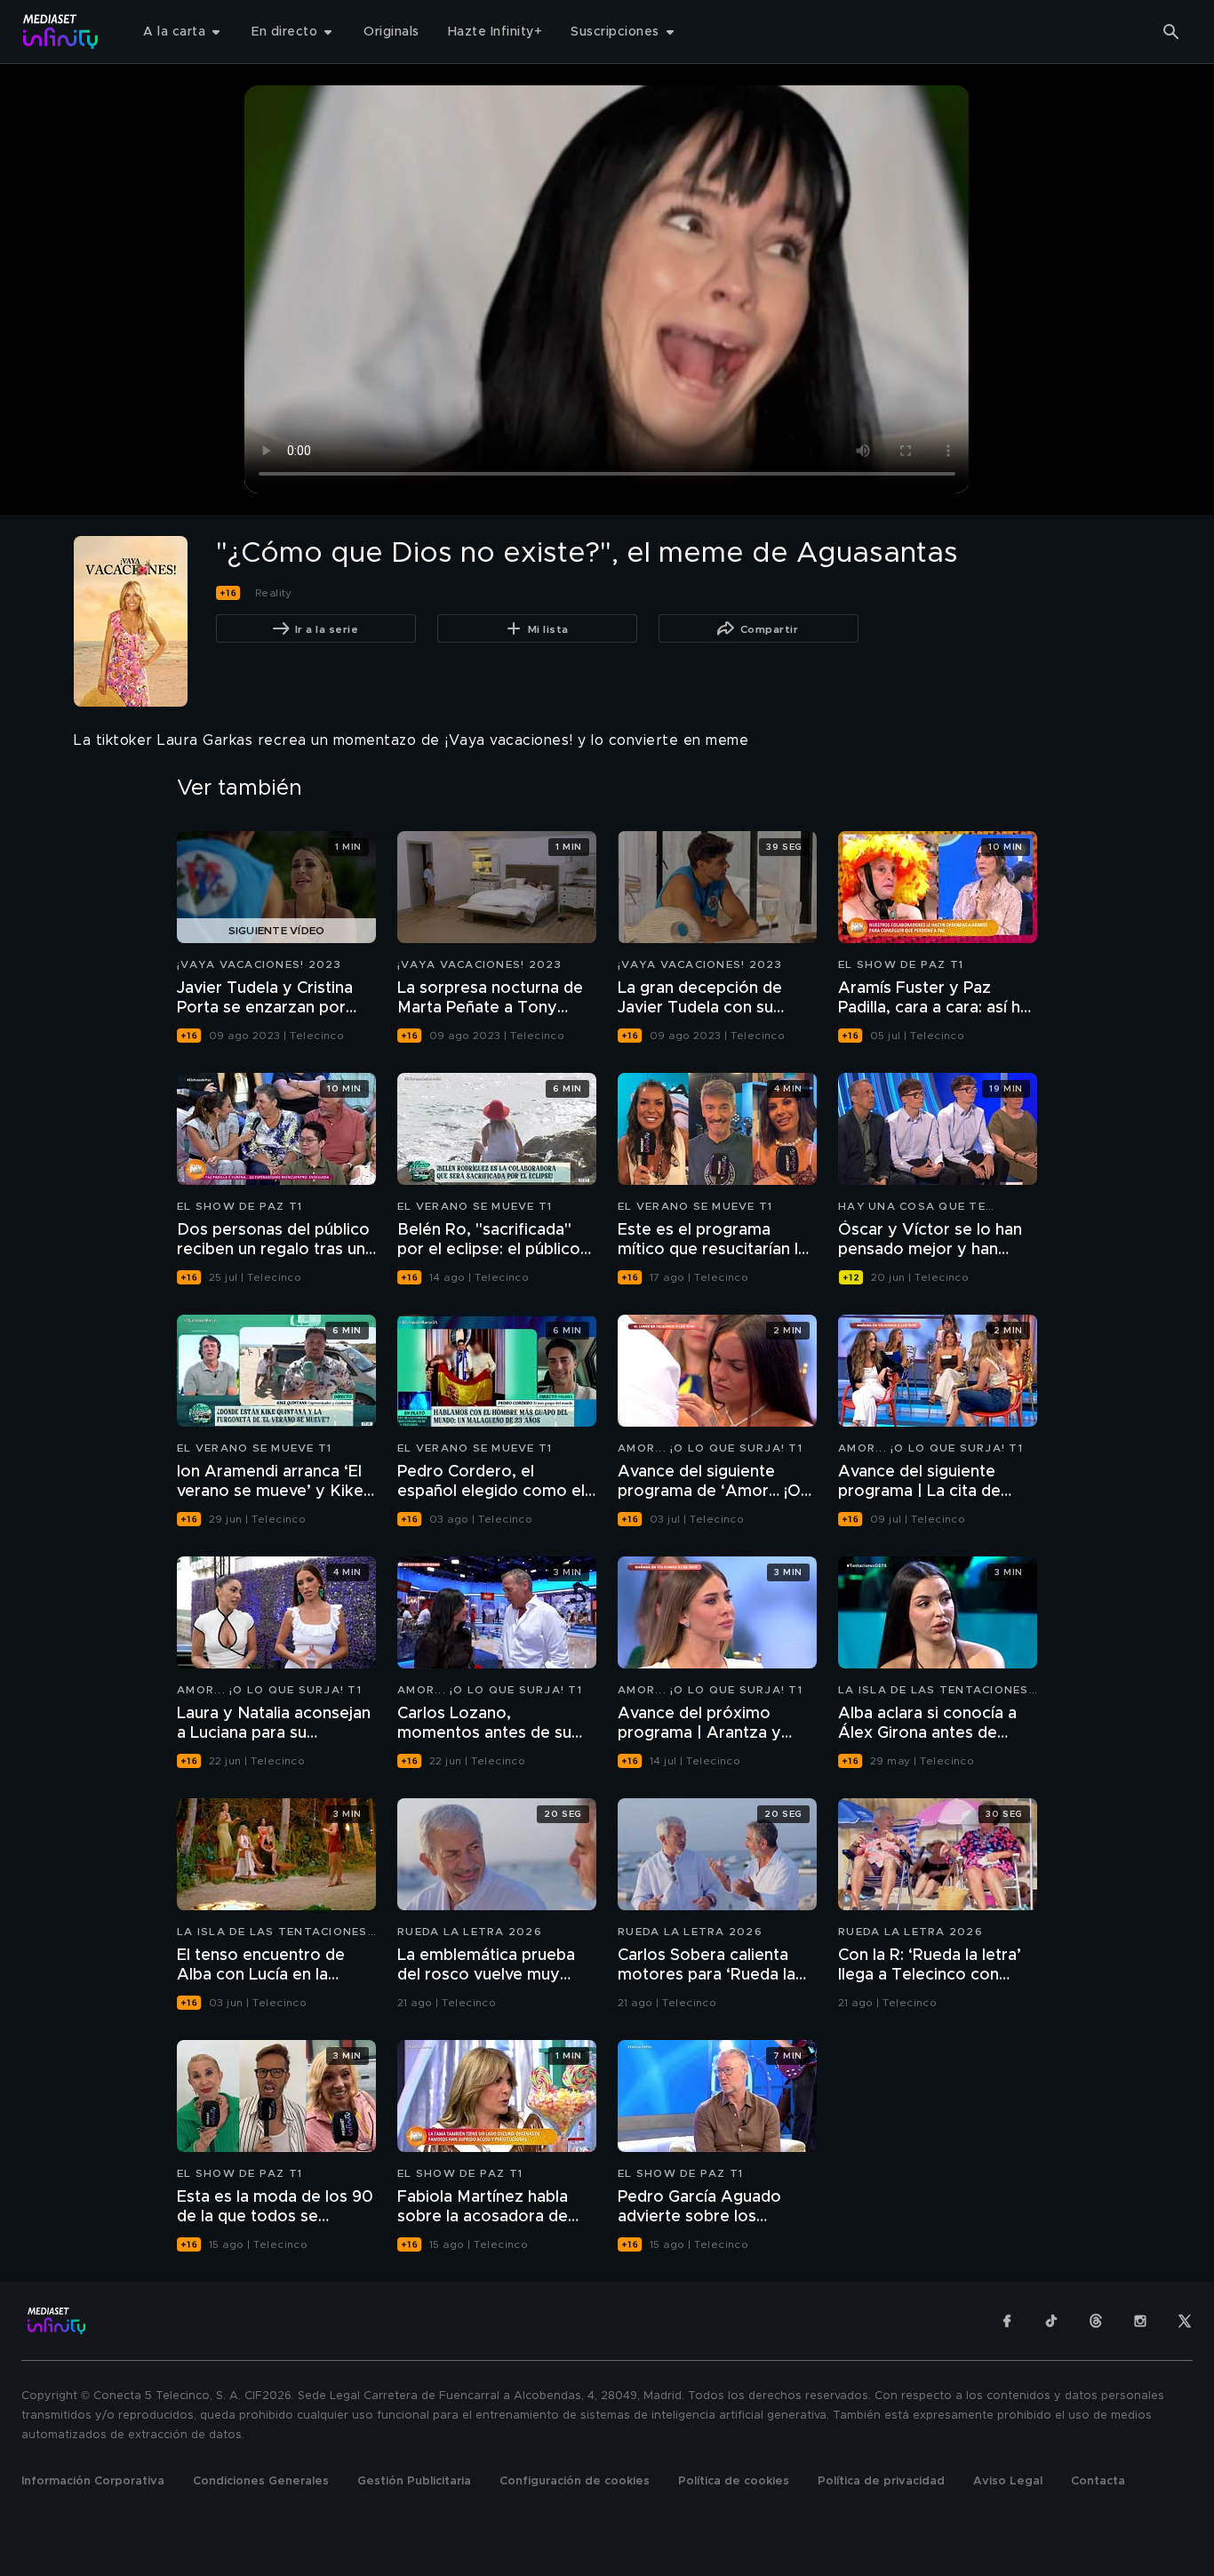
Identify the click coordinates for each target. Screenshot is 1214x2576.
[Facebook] (1007, 2321)
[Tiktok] (1051, 2321)
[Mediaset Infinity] (61, 32)
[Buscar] (1171, 32)
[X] (1185, 2321)
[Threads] (1096, 2321)
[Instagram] (1140, 2321)
